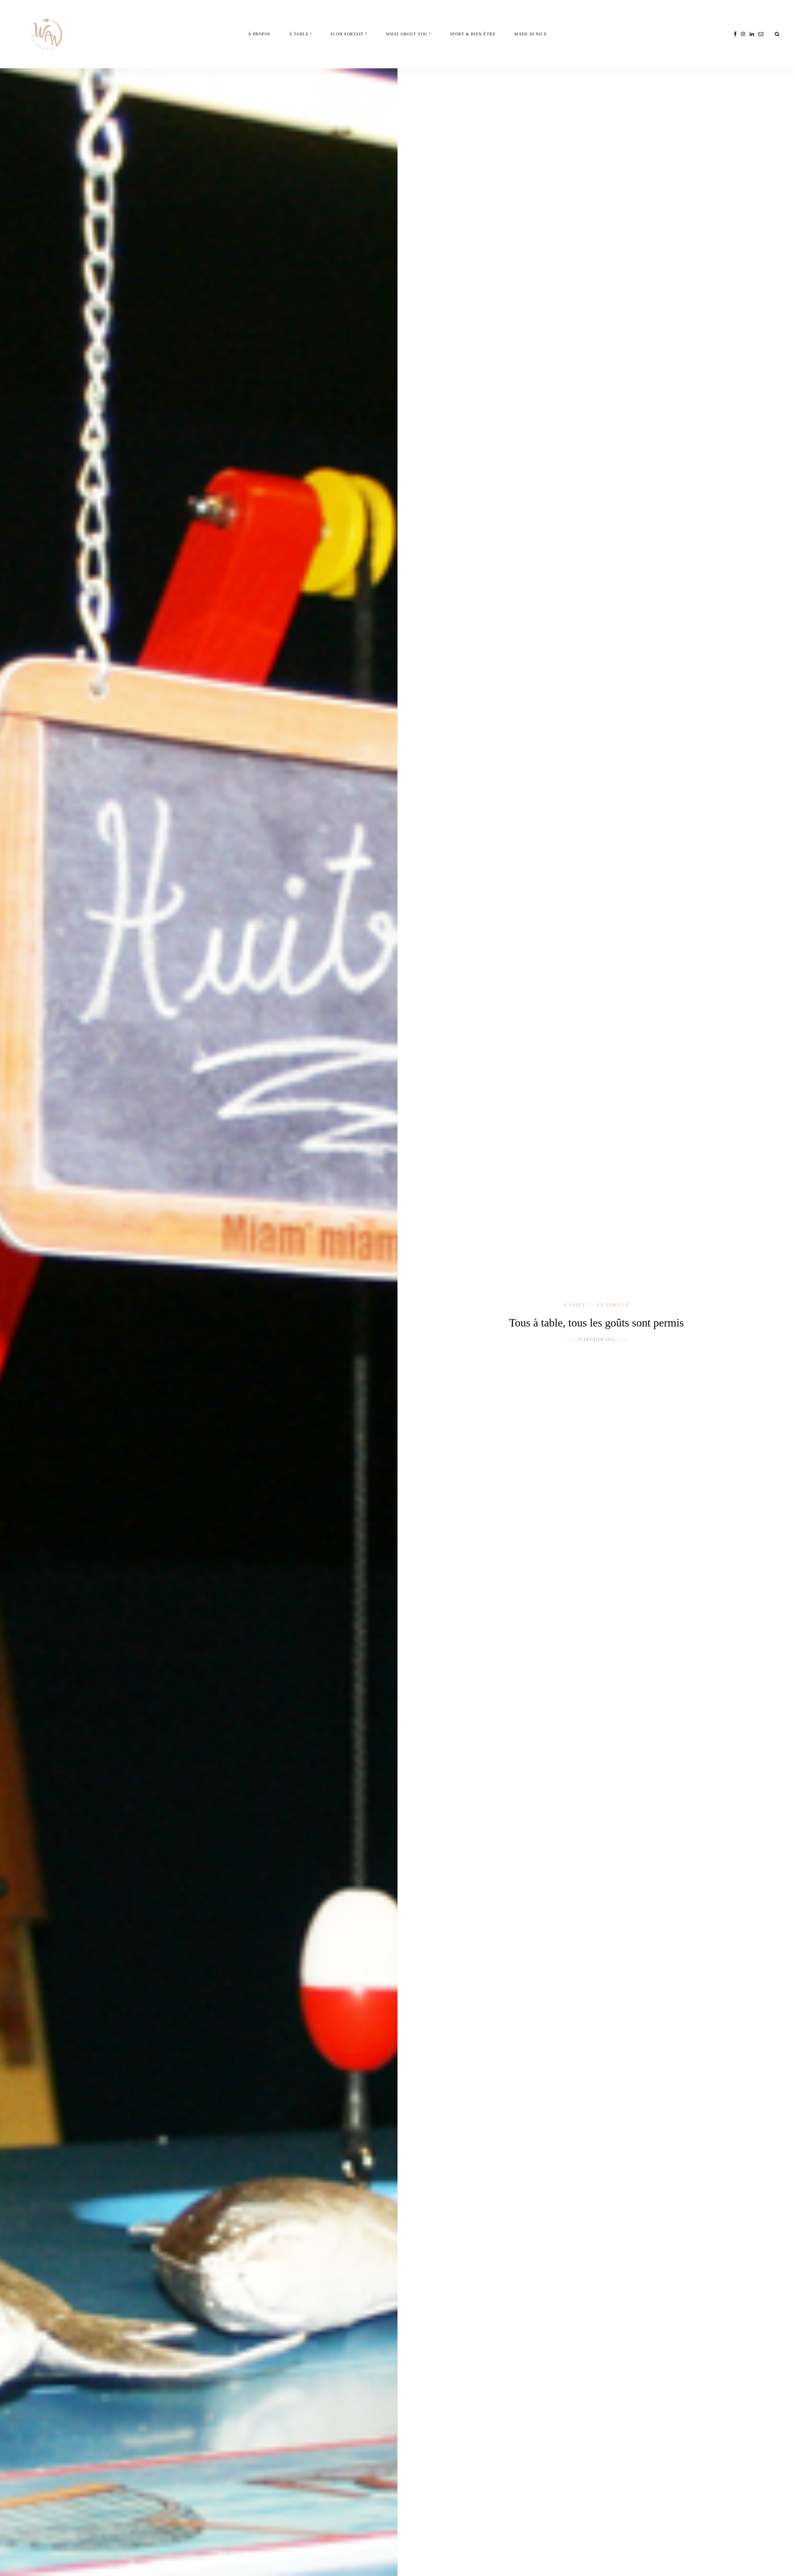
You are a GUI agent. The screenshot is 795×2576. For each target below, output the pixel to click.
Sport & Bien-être (473, 34)
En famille (613, 1305)
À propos (259, 34)
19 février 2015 (596, 1340)
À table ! (301, 34)
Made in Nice (531, 34)
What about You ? (409, 34)
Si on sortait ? (349, 34)
